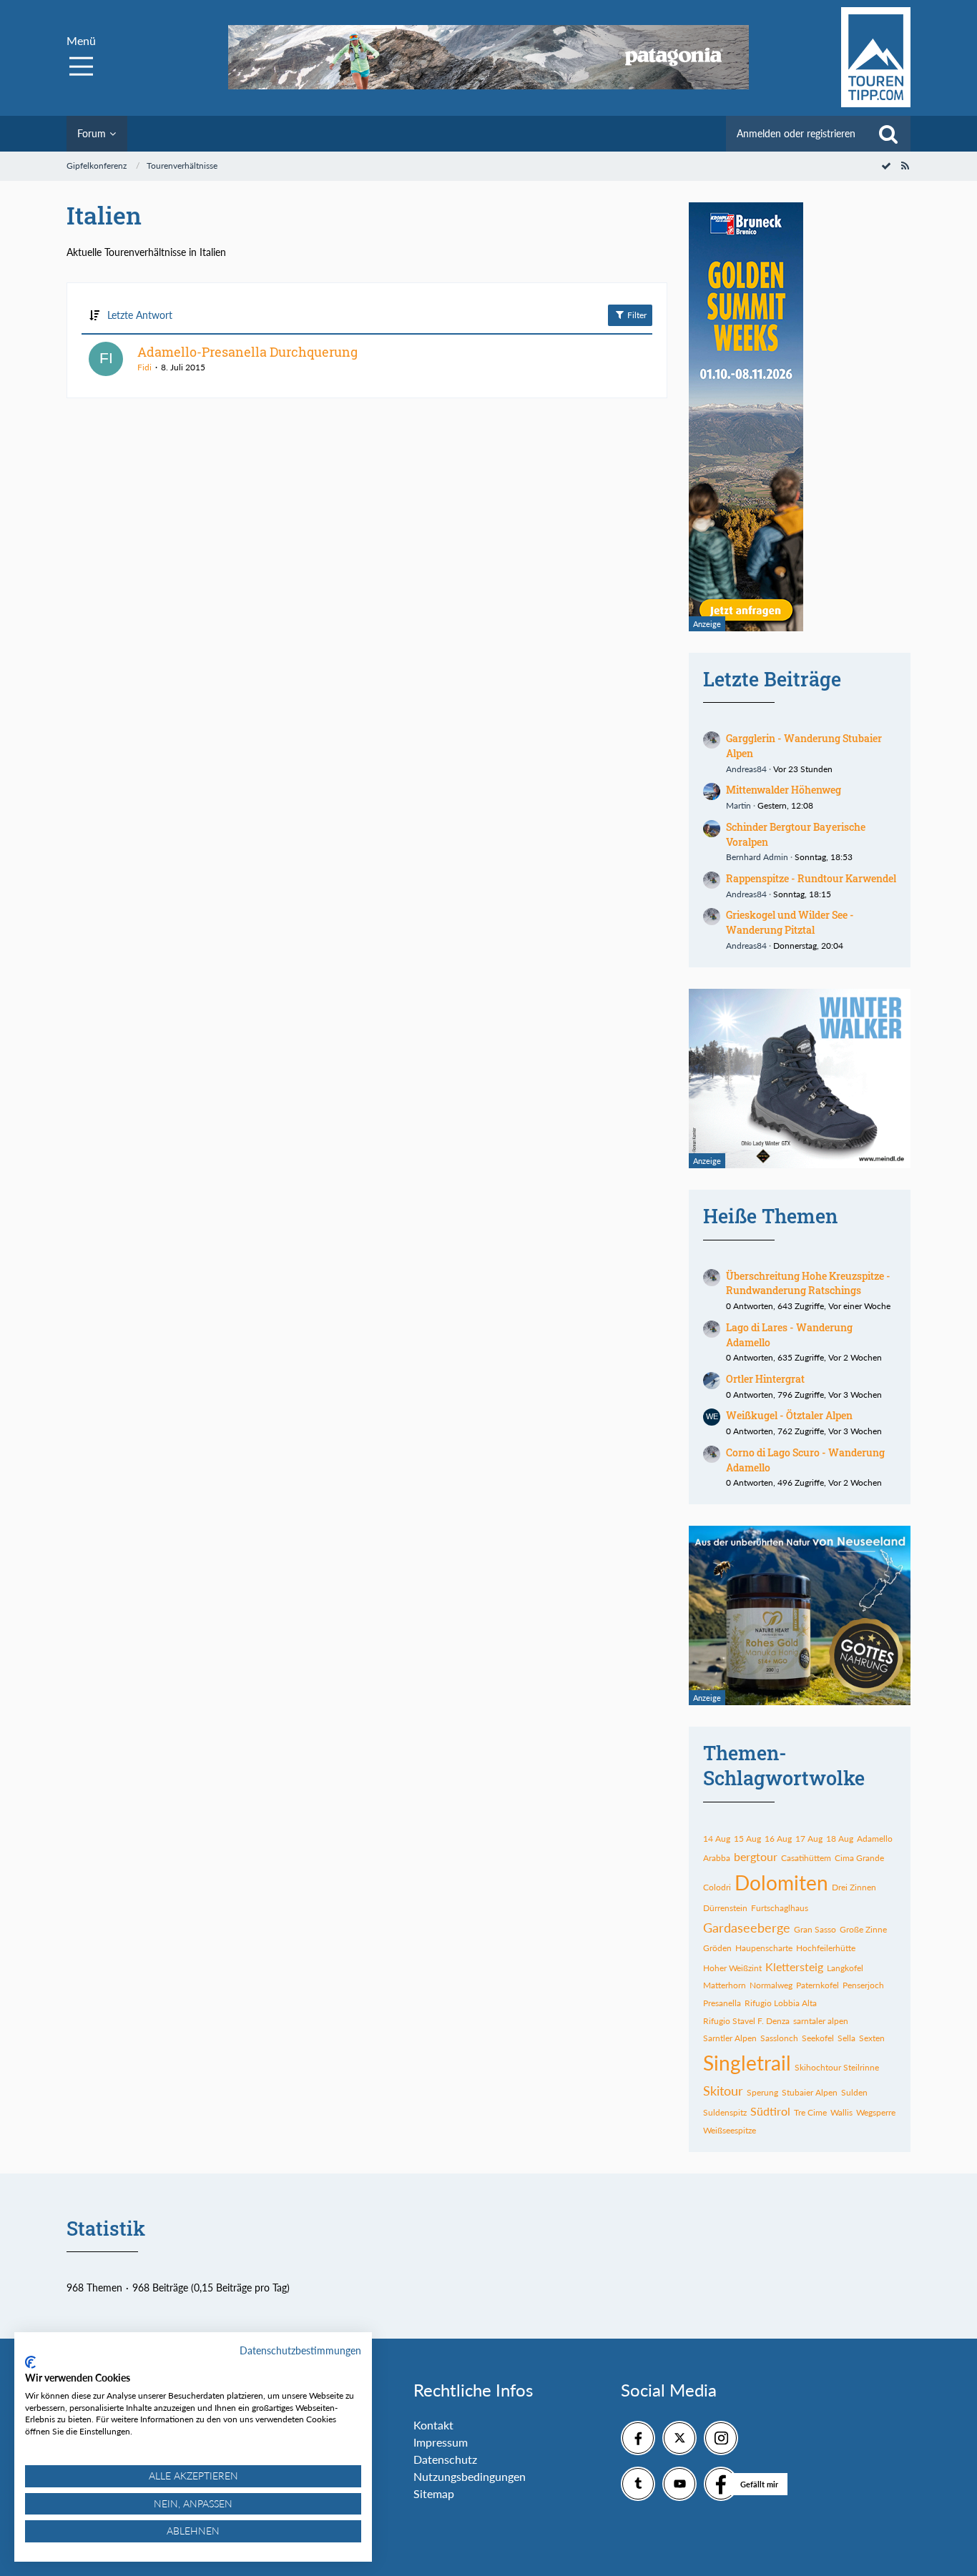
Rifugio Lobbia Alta (781, 2003)
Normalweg (771, 1985)
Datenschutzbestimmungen (300, 2350)
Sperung (762, 2092)
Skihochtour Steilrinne (837, 2067)
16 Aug (778, 1839)
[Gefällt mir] (721, 2484)
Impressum (441, 2442)
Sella (846, 2038)
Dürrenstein (725, 1908)
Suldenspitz (725, 2112)
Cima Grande (859, 1858)
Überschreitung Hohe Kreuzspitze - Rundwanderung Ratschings (808, 1283)
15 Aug (747, 1839)
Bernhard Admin (757, 857)
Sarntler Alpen (730, 2038)
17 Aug (809, 1839)
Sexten (872, 2038)
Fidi (144, 367)
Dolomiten (781, 1882)
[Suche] (888, 134)
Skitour (723, 2091)
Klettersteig (794, 1966)
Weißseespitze (730, 2130)
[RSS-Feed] (905, 166)
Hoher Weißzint (732, 1968)
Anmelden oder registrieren (796, 133)
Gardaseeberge (747, 1928)
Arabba (717, 1858)
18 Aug (840, 1839)
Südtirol (770, 2111)
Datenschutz (445, 2459)
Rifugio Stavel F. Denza (746, 2021)
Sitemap (434, 2493)
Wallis (841, 2112)
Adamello (875, 1839)
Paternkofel (818, 1985)
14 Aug (717, 1839)
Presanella (722, 2003)
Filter (636, 315)
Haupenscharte (764, 1948)
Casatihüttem (806, 1858)
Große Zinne (863, 1929)
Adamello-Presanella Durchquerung (247, 352)
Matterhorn (725, 1985)
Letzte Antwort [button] (140, 315)
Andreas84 (746, 769)
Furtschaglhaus (780, 1908)
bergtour (756, 1856)
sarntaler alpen (821, 2021)
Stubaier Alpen (810, 2092)
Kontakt (433, 2425)
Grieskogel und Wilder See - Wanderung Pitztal (790, 922)
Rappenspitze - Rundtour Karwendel (811, 878)
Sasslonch (779, 2038)
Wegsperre (876, 2112)
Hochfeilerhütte (826, 1948)
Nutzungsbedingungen (470, 2476)
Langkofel (845, 1968)
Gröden (717, 1948)
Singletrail (747, 2063)
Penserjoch (863, 1985)
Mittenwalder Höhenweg (784, 790)
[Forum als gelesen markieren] (886, 166)
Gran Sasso (815, 1929)
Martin (738, 805)
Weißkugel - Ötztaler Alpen (789, 1415)
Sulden (854, 2092)
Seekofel (818, 2038)
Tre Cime (810, 2112)
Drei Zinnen (854, 1887)
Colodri (717, 1887)
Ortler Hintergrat (765, 1379)
